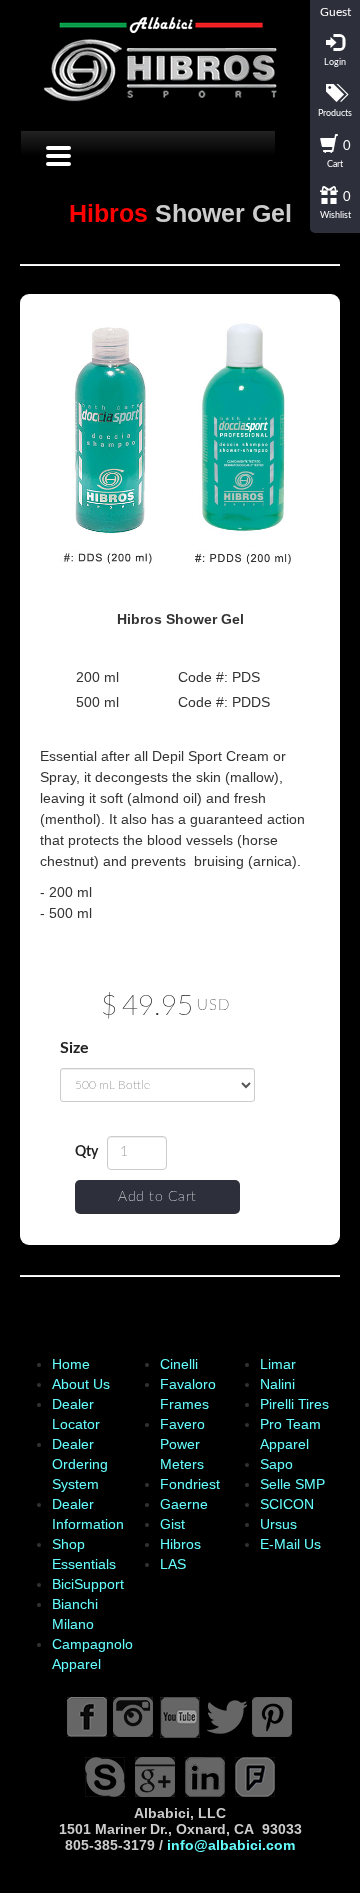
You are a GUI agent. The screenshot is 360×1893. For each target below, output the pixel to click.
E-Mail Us (290, 1544)
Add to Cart (157, 1197)
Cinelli (179, 1364)
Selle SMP (292, 1484)
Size (74, 1048)
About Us (81, 1384)
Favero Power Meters (182, 1444)
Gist (172, 1524)
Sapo (276, 1464)
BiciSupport (88, 1584)
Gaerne (184, 1504)
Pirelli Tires (294, 1404)
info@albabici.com (231, 1845)
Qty (86, 1152)
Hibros (180, 1544)
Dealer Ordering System (80, 1464)
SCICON (287, 1504)
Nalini (277, 1384)
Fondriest (190, 1484)
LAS (173, 1564)
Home (71, 1364)
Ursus (278, 1524)
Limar (278, 1364)
